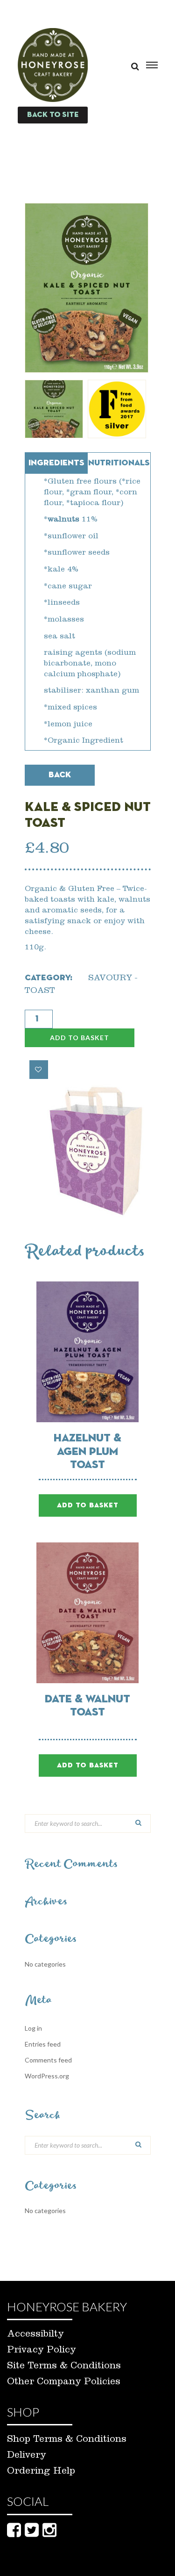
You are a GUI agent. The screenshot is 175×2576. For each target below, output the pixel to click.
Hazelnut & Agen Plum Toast (87, 1452)
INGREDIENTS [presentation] (56, 463)
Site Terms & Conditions (64, 2367)
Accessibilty (35, 2335)
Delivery (27, 2456)
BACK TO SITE (53, 115)
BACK (60, 775)
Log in (33, 2028)
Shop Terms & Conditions (67, 2440)
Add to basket (80, 1038)
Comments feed (48, 2060)
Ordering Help (41, 2472)
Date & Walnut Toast (87, 1706)
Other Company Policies (64, 2383)
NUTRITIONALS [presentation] (119, 463)
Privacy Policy (42, 2351)
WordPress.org (47, 2076)
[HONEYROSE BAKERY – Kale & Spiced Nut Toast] (87, 288)
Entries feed (43, 2044)
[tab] (56, 463)
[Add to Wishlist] (39, 1070)
